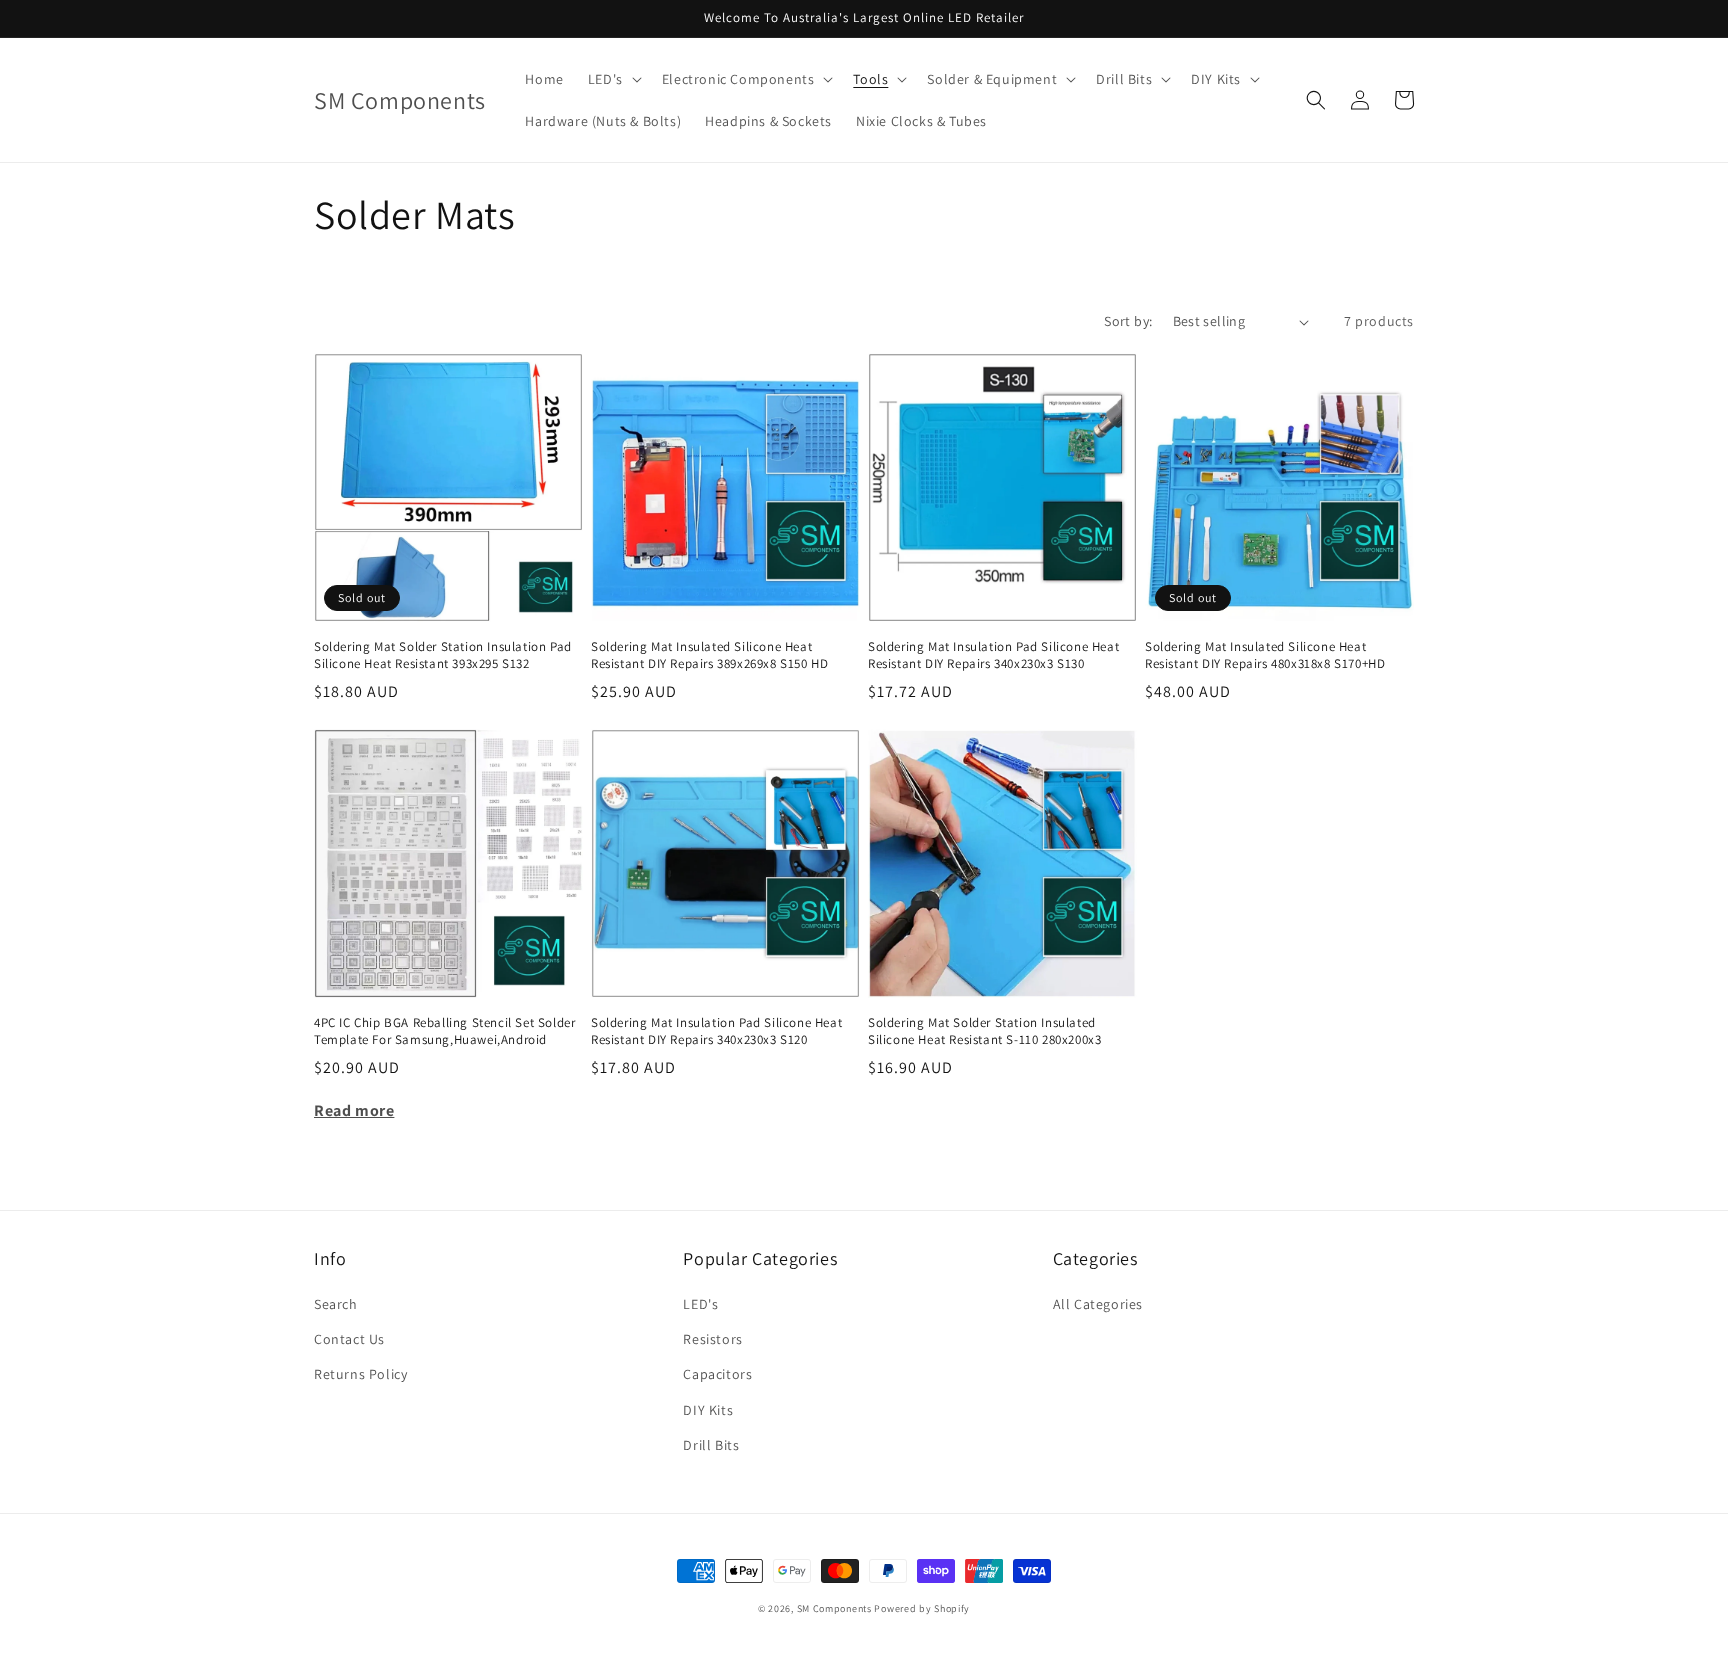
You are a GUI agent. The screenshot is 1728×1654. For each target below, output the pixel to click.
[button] (613, 79)
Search (336, 1304)
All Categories (1098, 1304)
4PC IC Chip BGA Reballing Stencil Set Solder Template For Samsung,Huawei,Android (444, 1031)
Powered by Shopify (922, 1608)
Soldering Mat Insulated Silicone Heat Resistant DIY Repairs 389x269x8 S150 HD (709, 655)
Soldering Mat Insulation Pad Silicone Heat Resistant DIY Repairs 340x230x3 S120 (716, 1031)
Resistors (712, 1339)
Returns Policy (360, 1374)
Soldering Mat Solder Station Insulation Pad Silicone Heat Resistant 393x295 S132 (443, 655)
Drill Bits (711, 1445)
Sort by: (1128, 321)
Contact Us (349, 1339)
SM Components (836, 1608)
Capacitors (717, 1374)
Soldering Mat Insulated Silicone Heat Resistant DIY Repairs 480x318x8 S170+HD (1265, 655)
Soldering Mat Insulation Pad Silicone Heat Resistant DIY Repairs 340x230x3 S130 (993, 655)
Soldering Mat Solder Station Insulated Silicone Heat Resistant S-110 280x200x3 (984, 1031)
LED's (700, 1304)
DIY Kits (708, 1410)
